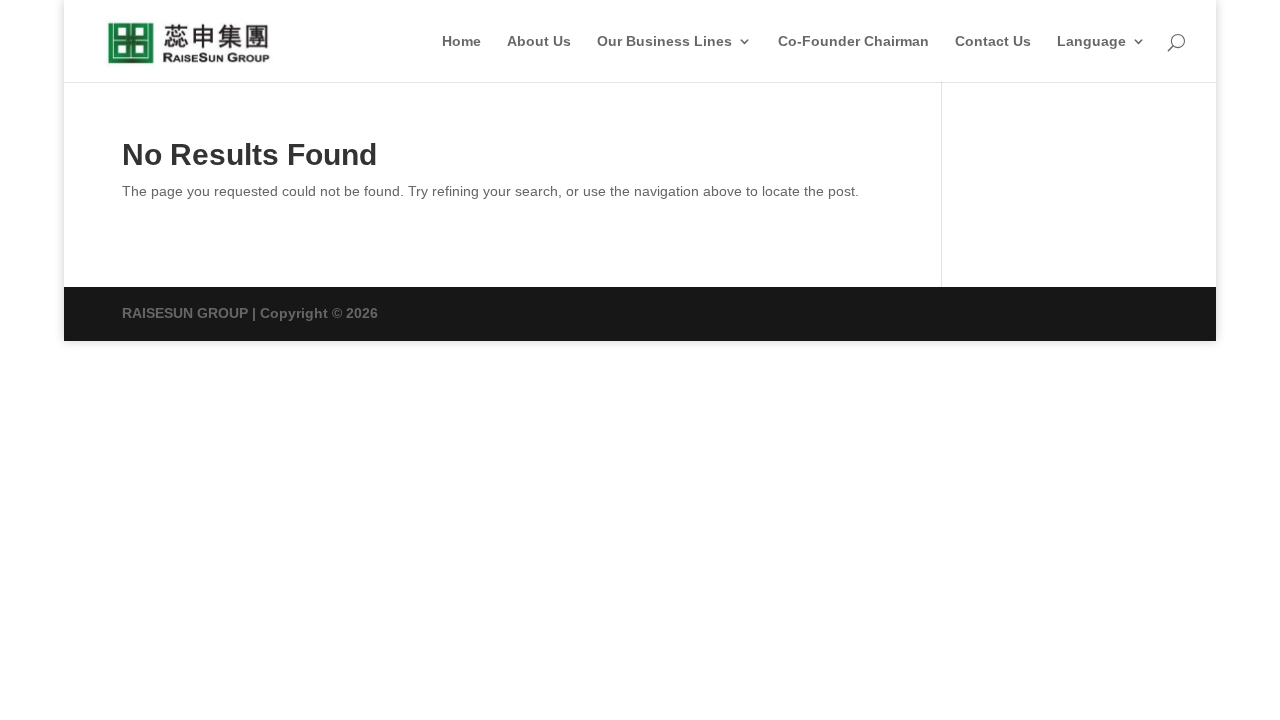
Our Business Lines (664, 41)
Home (461, 41)
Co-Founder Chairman (853, 41)
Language (1091, 41)
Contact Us (993, 41)
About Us (539, 41)
